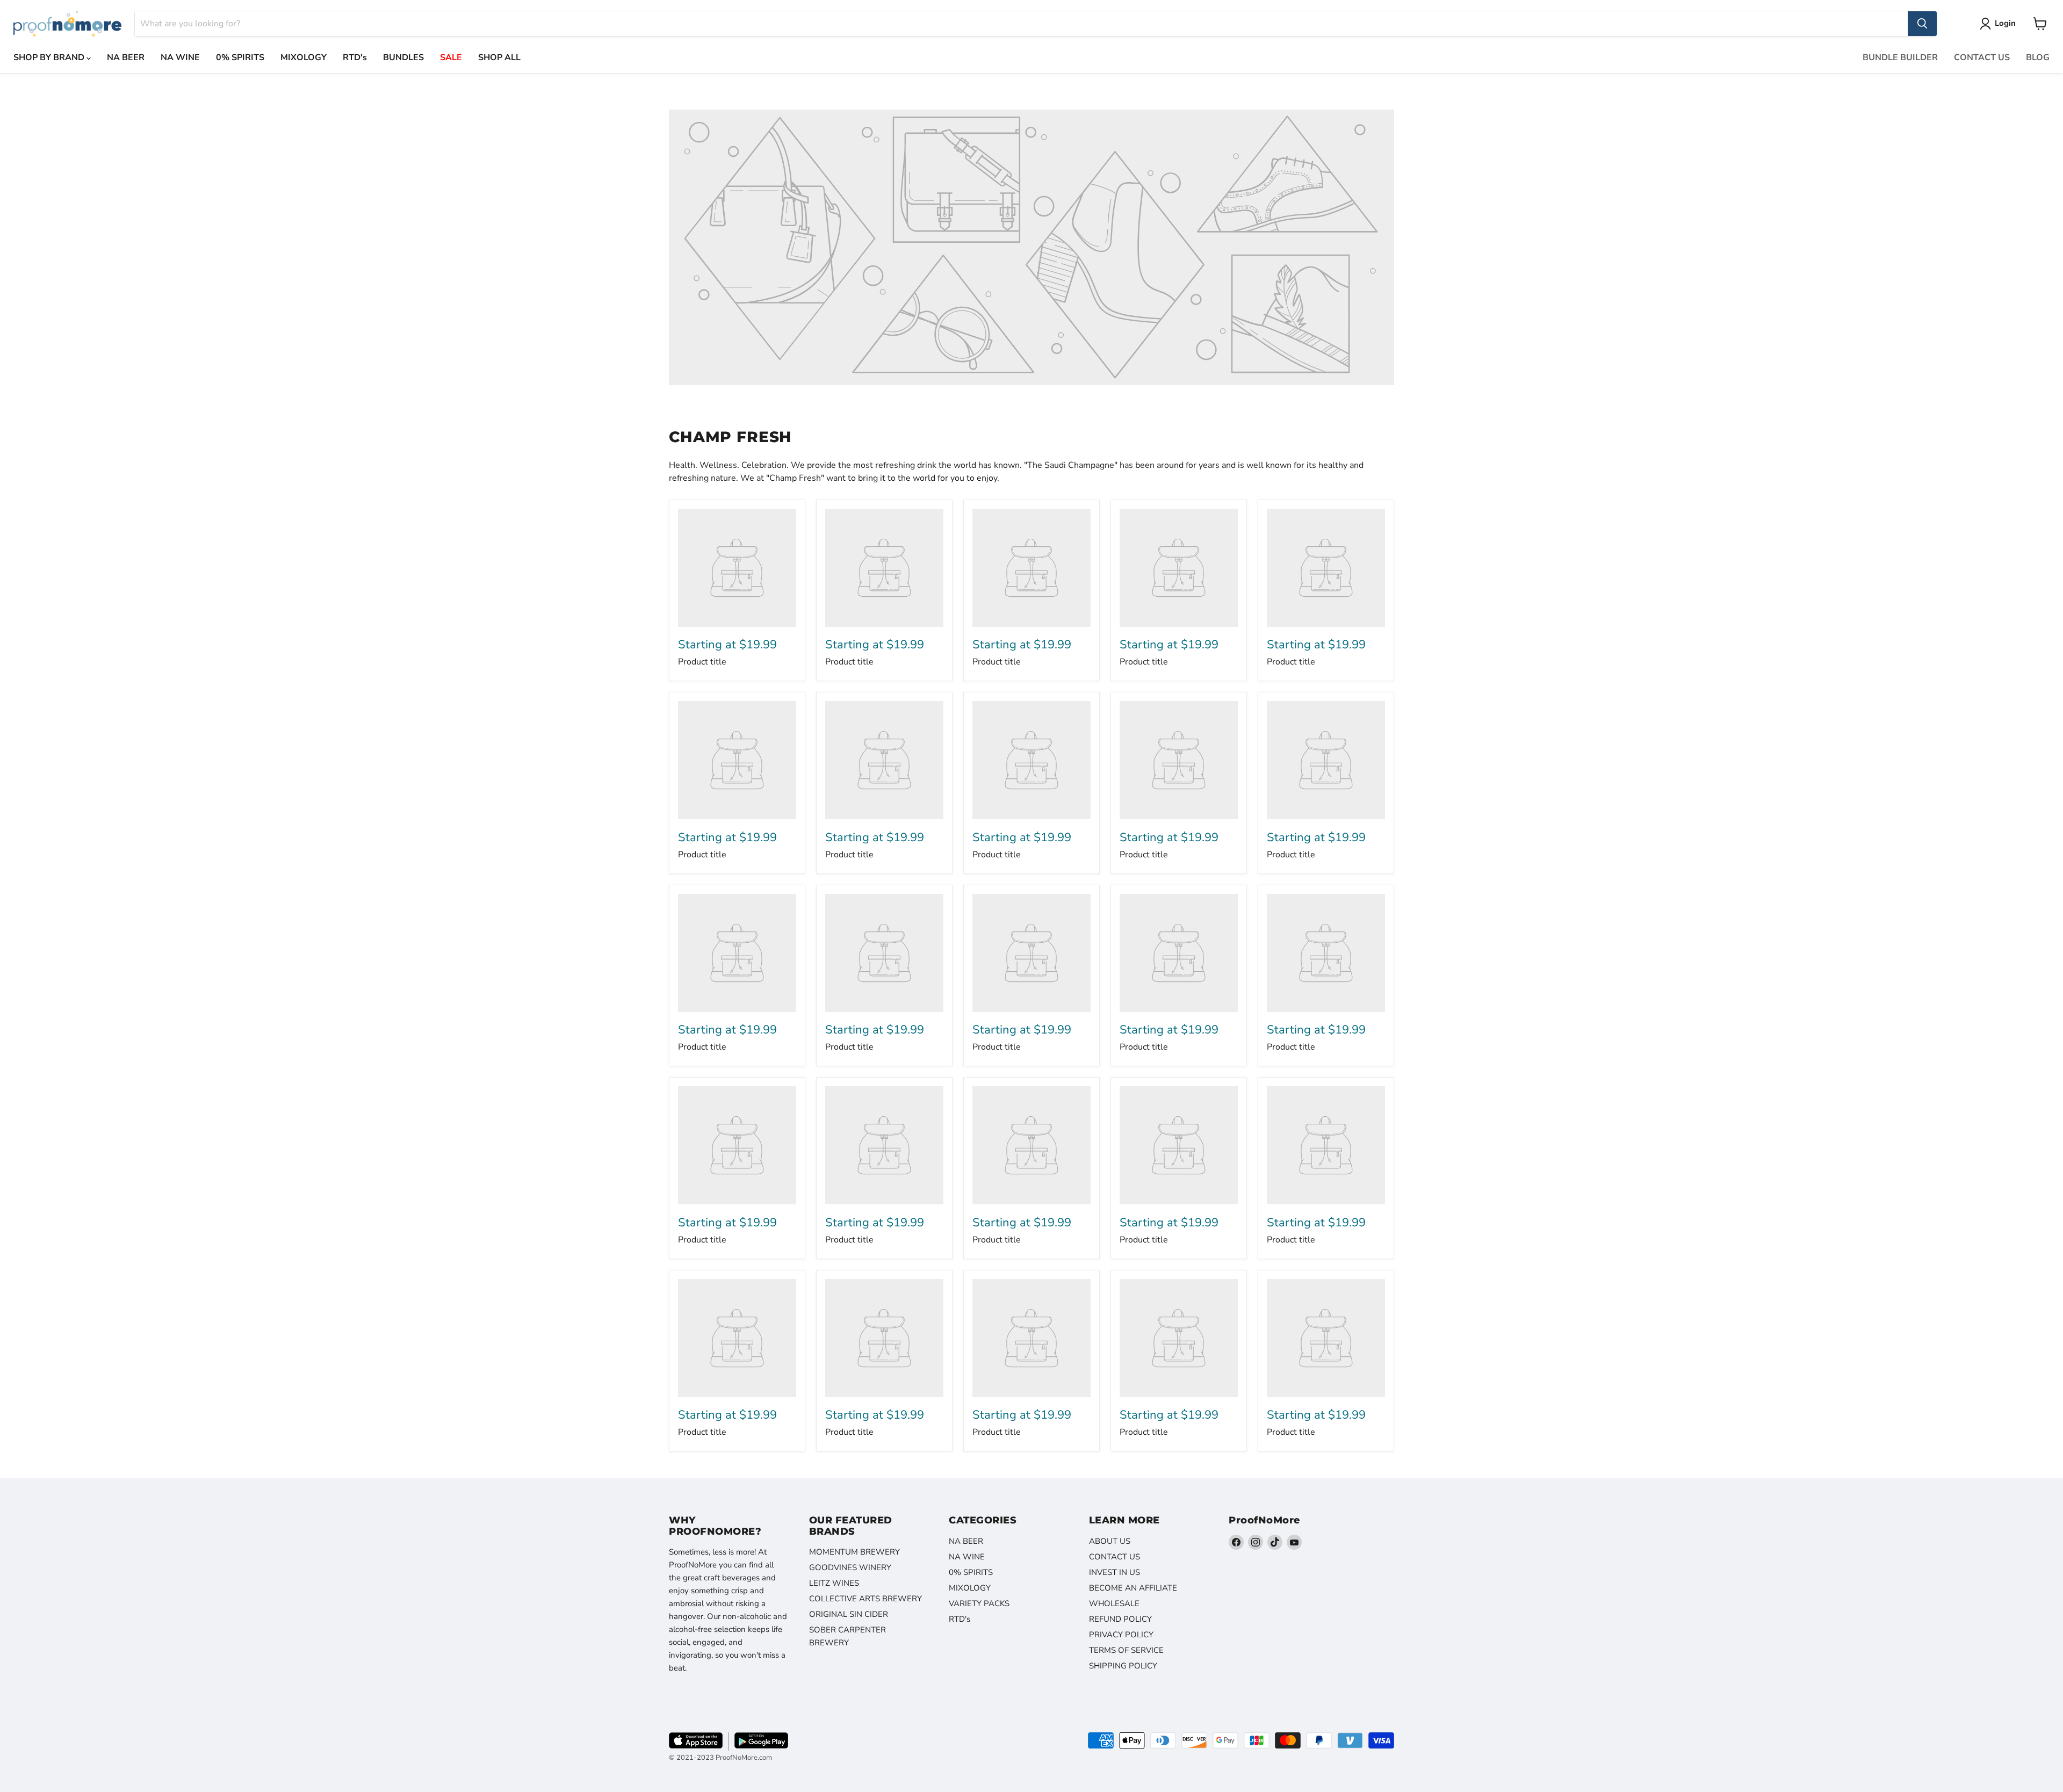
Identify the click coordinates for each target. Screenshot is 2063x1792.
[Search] (1922, 24)
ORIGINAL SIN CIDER (849, 1614)
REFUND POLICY (1120, 1619)
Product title (702, 662)
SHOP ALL (499, 57)
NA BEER (126, 57)
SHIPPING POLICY (1123, 1666)
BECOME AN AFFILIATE (1133, 1588)
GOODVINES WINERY (850, 1567)
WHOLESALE (1114, 1603)
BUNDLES (403, 57)
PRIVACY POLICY (1121, 1635)
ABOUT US (1110, 1541)
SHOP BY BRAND (50, 57)
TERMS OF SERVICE (1126, 1650)
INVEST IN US (1115, 1572)
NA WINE (180, 57)
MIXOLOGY (304, 57)
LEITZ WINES (834, 1583)
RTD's (355, 57)
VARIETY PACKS (979, 1603)
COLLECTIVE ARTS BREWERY (865, 1599)
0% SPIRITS (240, 57)
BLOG (2038, 57)
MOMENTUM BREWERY (854, 1552)
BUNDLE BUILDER (1900, 57)
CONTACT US (1982, 57)
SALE (451, 57)
